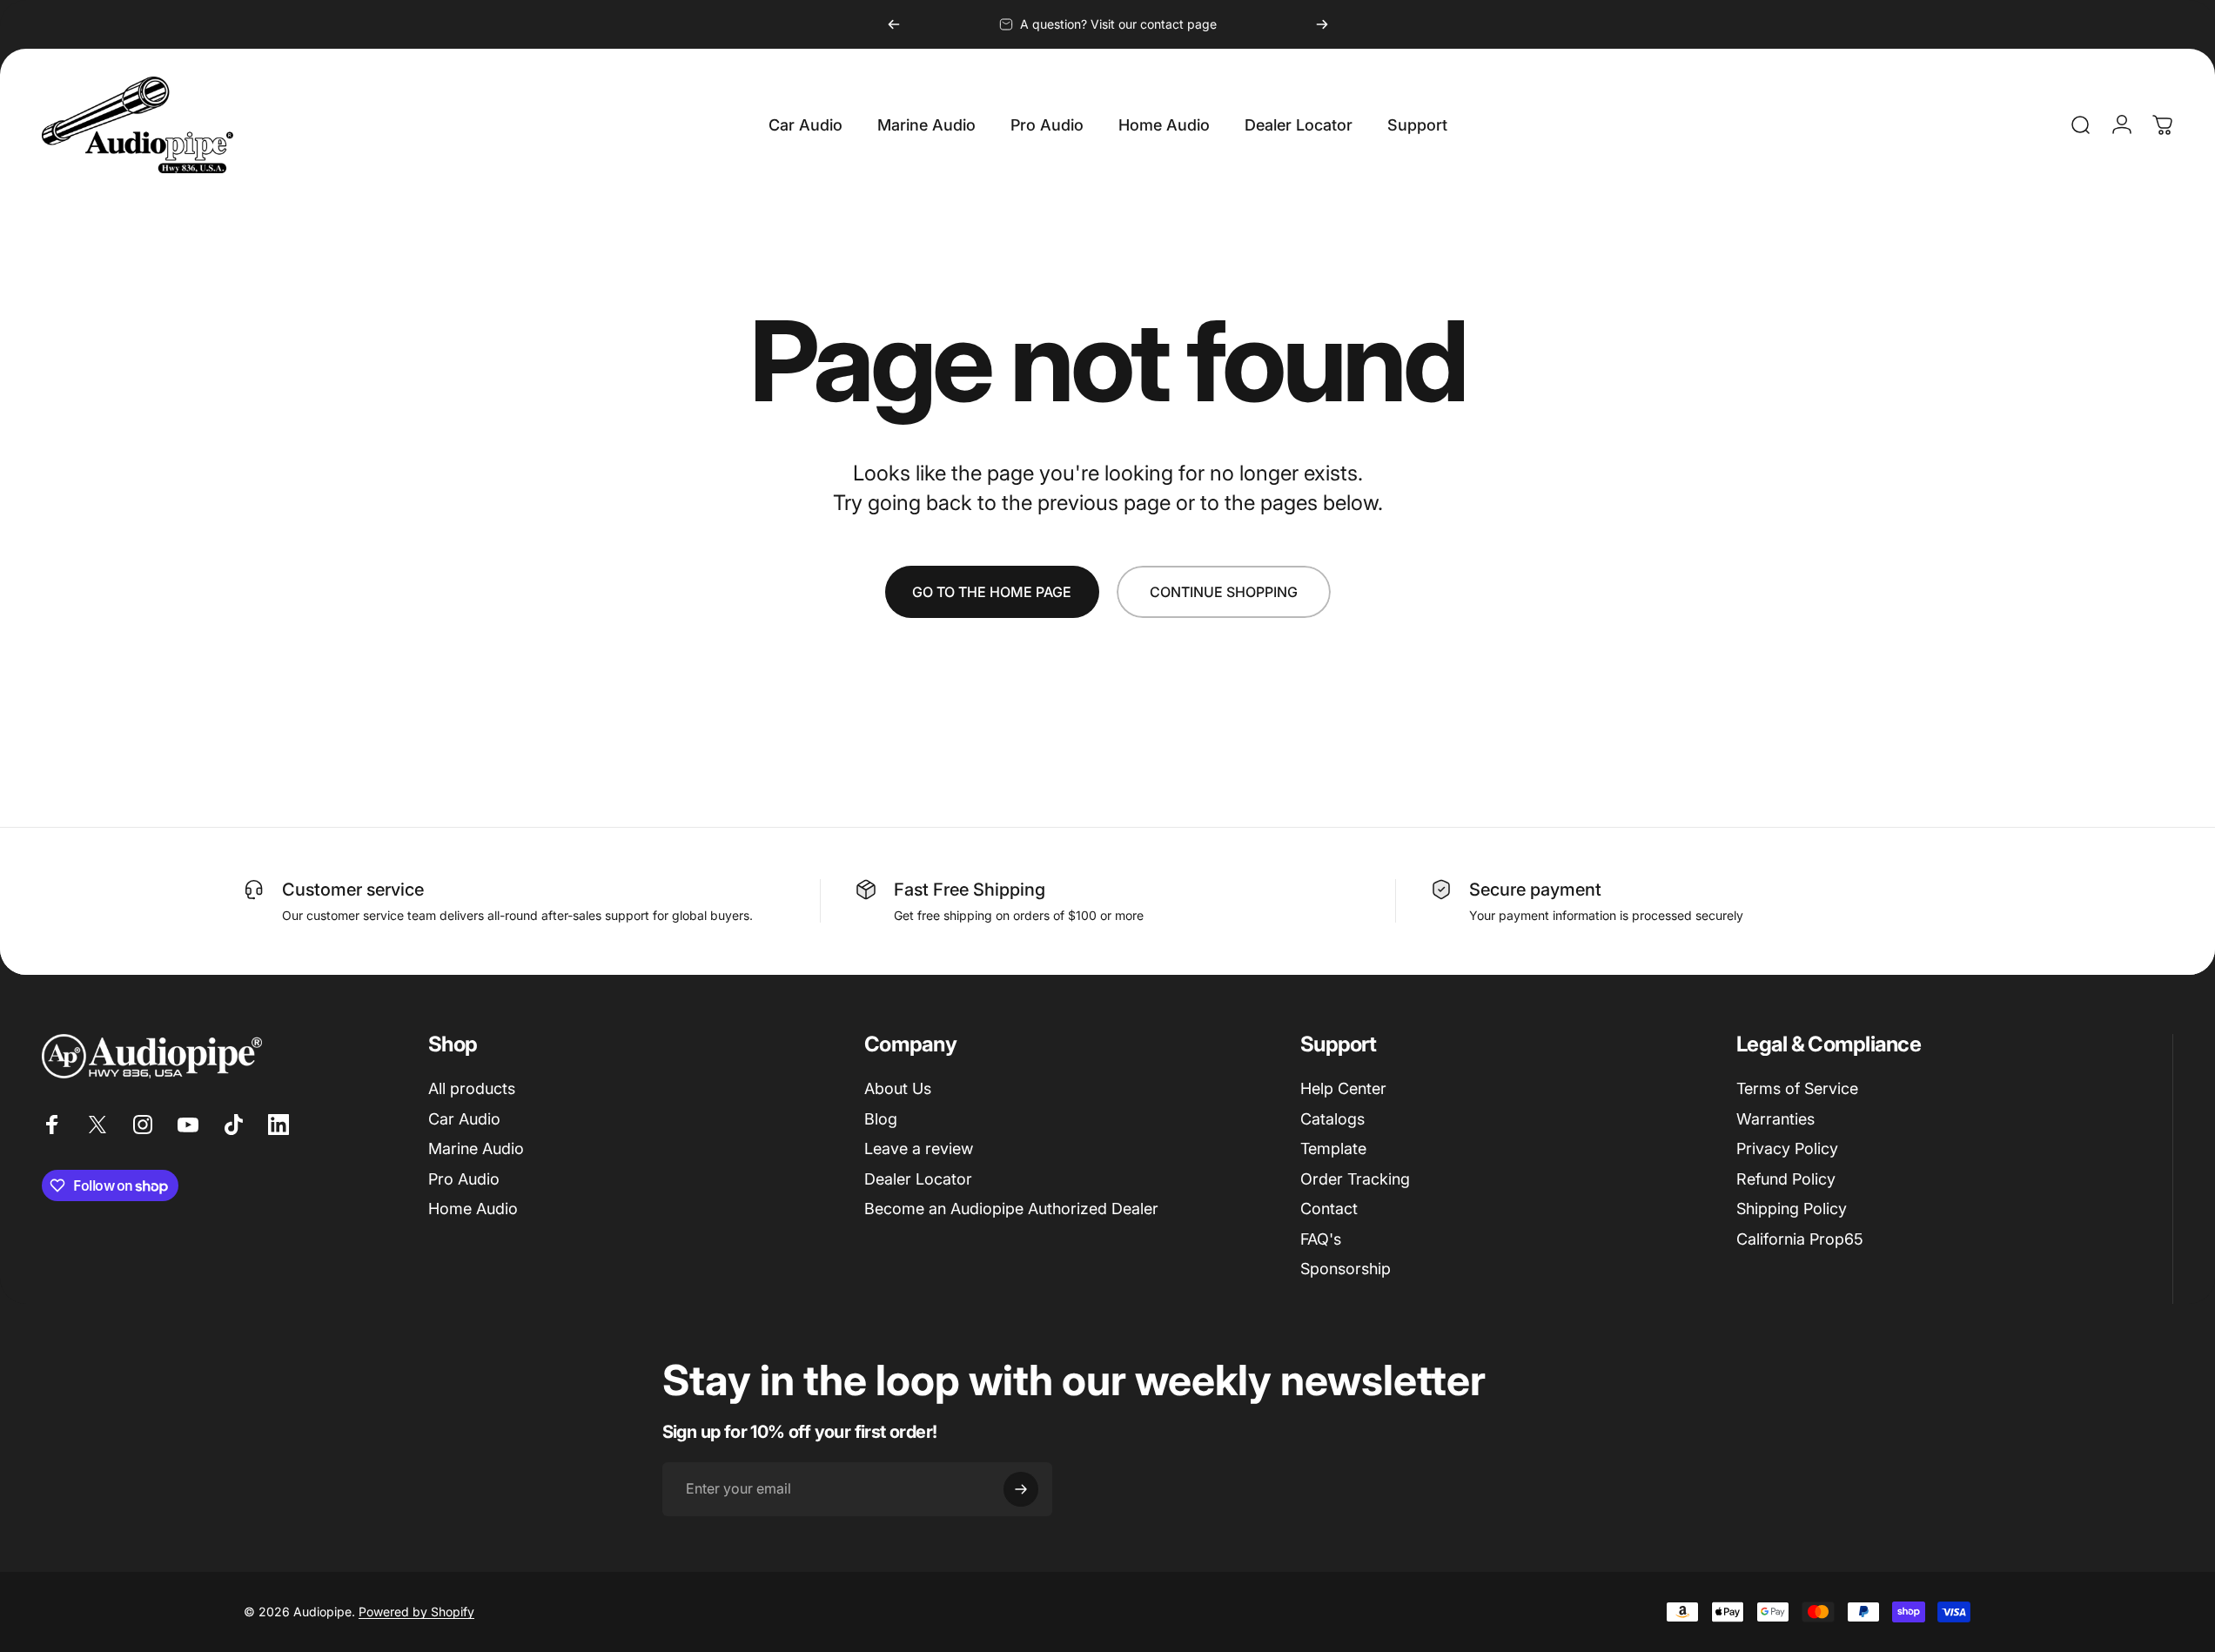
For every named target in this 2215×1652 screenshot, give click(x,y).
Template (1333, 1148)
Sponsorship (1346, 1269)
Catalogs (1332, 1119)
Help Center (1343, 1088)
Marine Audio (476, 1148)
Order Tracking (1355, 1179)
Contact (1329, 1209)
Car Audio (464, 1119)
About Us (898, 1088)
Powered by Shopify (416, 1612)
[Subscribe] (1021, 1489)
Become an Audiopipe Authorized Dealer (1011, 1209)
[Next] (1322, 24)
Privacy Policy (1787, 1148)
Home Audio (473, 1209)
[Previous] (894, 24)
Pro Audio (464, 1179)
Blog (881, 1119)
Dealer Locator (918, 1179)
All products (472, 1088)
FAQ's (1321, 1239)
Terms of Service (1797, 1088)
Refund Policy (1786, 1179)
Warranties (1775, 1119)
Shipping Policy (1792, 1209)
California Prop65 (1800, 1239)
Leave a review (919, 1148)
